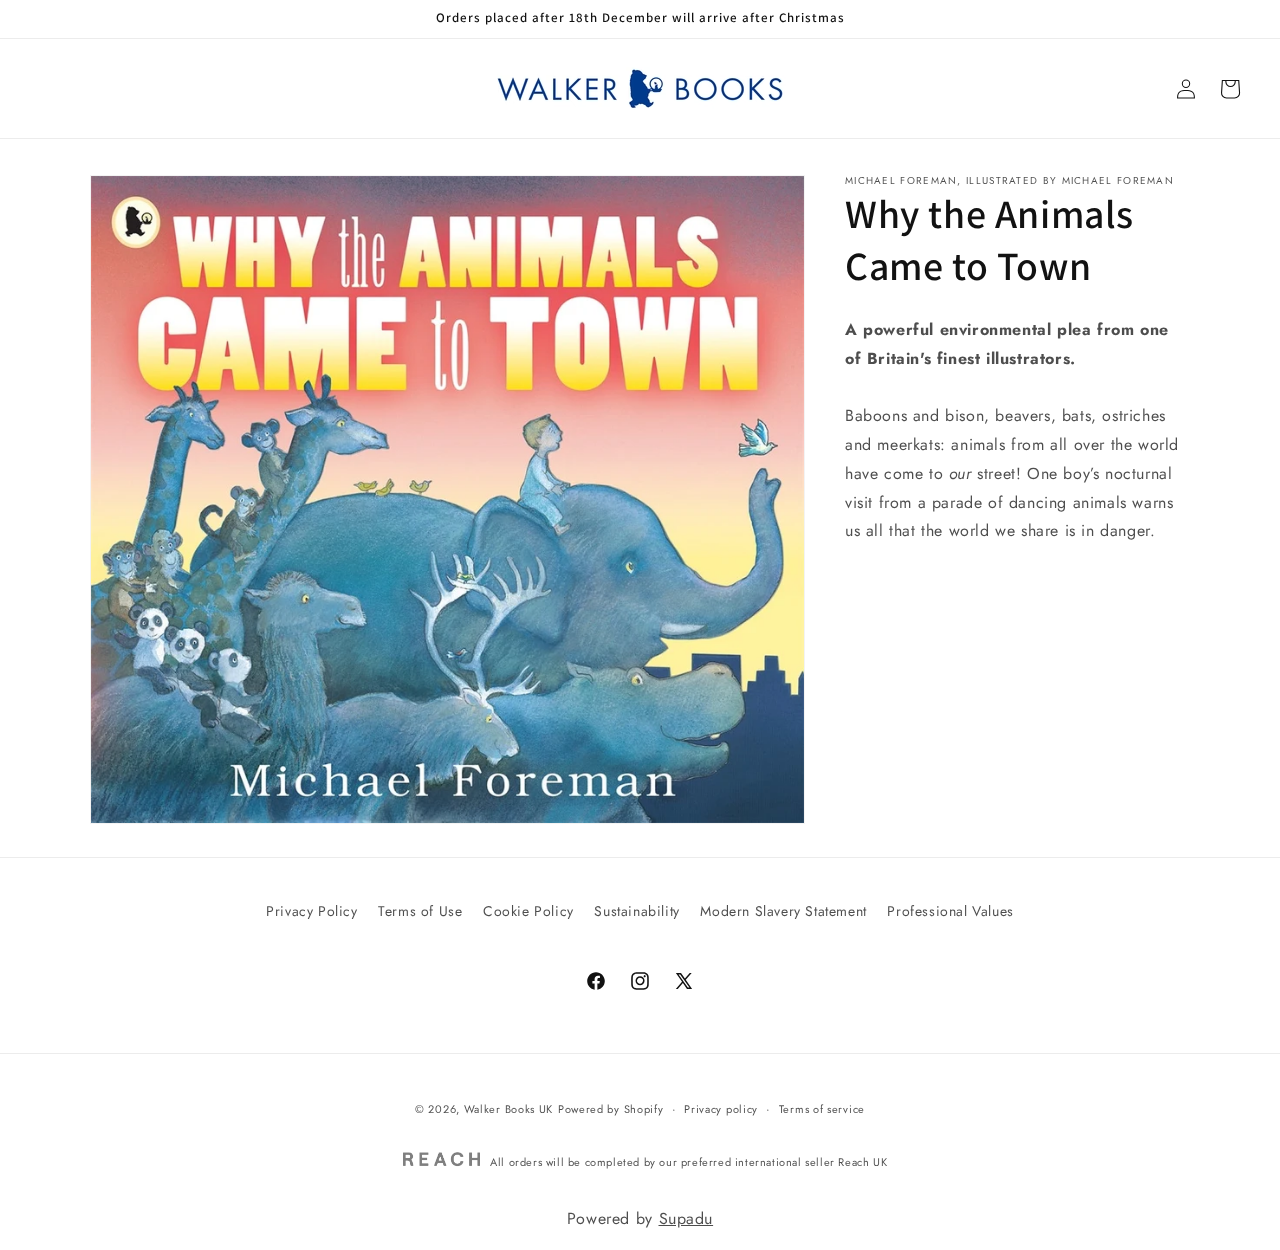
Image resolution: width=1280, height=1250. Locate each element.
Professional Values (950, 911)
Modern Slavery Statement (783, 911)
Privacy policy (721, 1109)
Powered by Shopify (611, 1109)
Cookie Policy (528, 911)
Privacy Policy (311, 911)
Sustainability (636, 911)
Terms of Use (420, 911)
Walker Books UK (509, 1109)
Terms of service (822, 1109)
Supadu (686, 1218)
